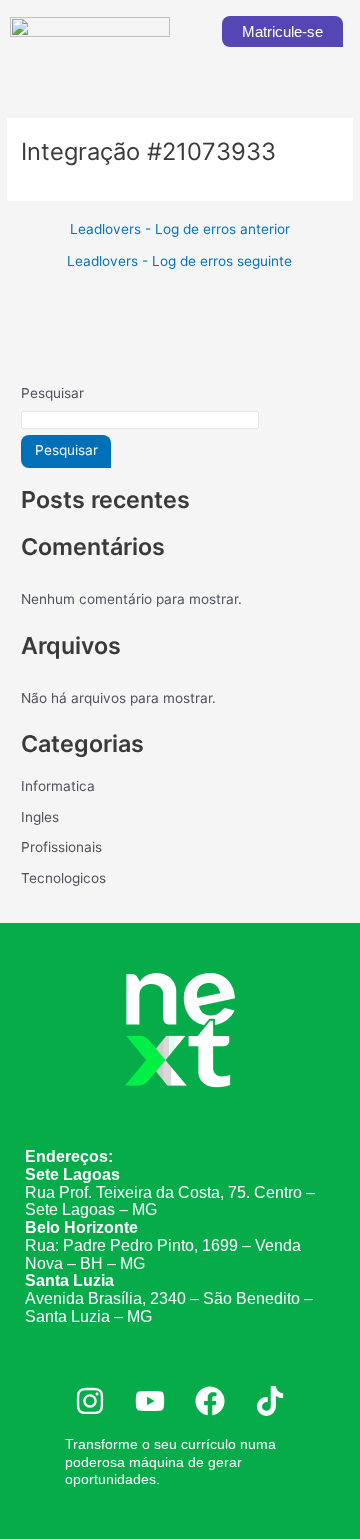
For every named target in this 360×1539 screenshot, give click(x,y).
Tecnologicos (63, 878)
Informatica (58, 786)
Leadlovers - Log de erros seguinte (179, 262)
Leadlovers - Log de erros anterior (180, 230)
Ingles (40, 817)
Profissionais (61, 847)
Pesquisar (52, 393)
